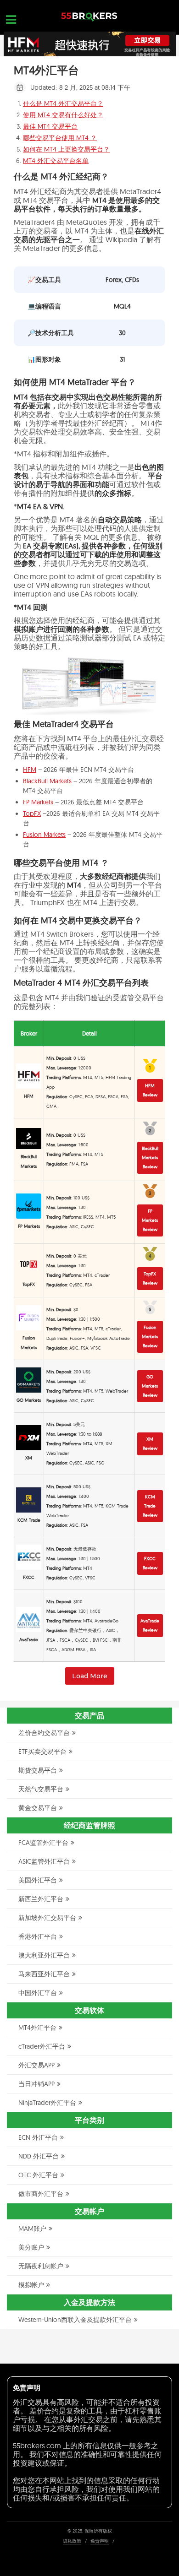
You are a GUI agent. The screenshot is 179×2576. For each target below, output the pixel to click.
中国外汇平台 (38, 1993)
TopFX (32, 813)
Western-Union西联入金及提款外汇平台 (75, 2320)
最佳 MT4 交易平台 (50, 126)
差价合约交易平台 (44, 1733)
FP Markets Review (150, 1220)
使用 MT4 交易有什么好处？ (63, 115)
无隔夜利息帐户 (41, 2266)
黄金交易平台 (38, 1808)
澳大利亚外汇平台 (44, 1955)
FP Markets (39, 802)
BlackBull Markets (47, 781)
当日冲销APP (36, 2084)
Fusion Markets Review (150, 1337)
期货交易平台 (38, 1770)
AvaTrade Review (150, 1625)
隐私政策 (72, 2541)
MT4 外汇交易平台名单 (56, 161)
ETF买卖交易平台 (42, 1752)
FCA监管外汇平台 (43, 1843)
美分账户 (31, 2247)
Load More (90, 1676)
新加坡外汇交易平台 (47, 1918)
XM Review (150, 1444)
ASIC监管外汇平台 (44, 1861)
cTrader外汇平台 (42, 2046)
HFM (30, 770)
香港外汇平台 (38, 1936)
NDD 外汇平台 (39, 2156)
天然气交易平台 (41, 1789)
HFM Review (150, 1090)
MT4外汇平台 (37, 2028)
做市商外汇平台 (41, 2194)
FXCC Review (150, 1563)
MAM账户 (32, 2229)
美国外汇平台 (38, 1880)
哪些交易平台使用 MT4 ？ (60, 138)
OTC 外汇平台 (38, 2175)
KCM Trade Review (150, 1506)
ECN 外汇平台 (38, 2137)
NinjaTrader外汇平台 (47, 2103)
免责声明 (100, 2541)
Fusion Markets (44, 835)
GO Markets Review (150, 1386)
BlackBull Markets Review (150, 1158)
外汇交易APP (36, 2065)
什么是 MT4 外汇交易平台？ (63, 103)
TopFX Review (150, 1278)
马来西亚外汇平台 (44, 1974)
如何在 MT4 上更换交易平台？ (66, 149)
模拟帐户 (31, 2285)
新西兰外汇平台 (41, 1899)
